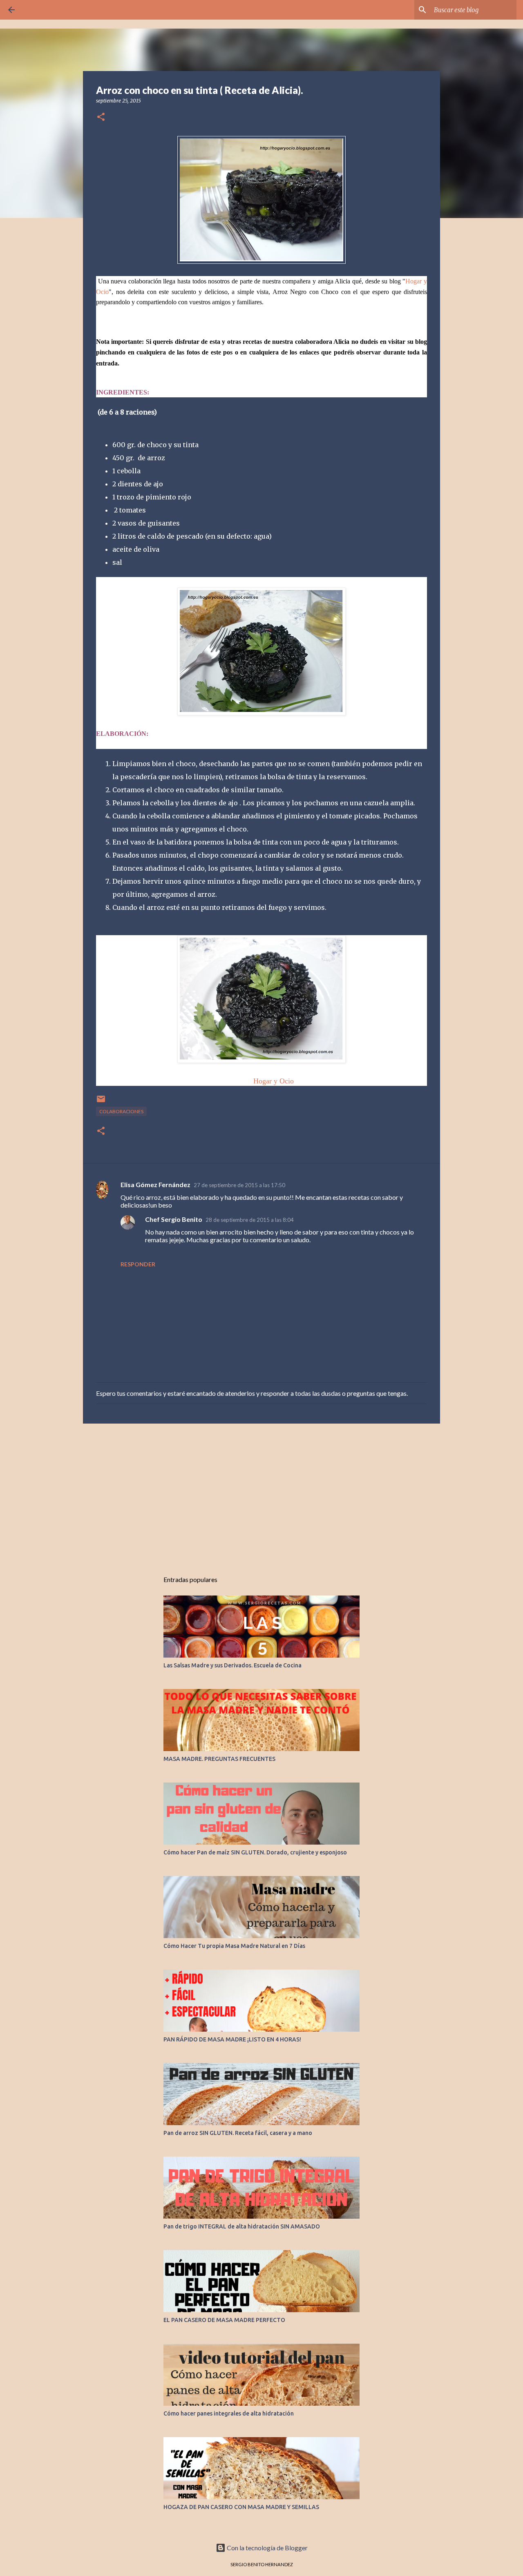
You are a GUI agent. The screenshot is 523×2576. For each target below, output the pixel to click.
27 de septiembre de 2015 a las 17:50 (239, 1185)
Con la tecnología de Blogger (267, 2548)
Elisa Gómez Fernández (155, 1184)
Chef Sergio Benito (174, 1219)
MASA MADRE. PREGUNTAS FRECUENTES (219, 1759)
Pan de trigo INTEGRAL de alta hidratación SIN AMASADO (242, 2226)
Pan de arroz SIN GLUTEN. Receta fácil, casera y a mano (238, 2133)
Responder (138, 1264)
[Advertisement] (261, 1493)
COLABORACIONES (121, 1111)
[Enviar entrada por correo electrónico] (101, 1102)
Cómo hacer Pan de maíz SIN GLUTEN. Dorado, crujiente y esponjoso (255, 1852)
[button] (101, 117)
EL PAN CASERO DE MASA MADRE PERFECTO (224, 2320)
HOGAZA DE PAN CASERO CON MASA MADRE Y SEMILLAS (241, 2507)
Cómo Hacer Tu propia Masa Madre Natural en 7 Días (234, 1946)
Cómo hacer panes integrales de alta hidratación (229, 2413)
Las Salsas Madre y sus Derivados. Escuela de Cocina (232, 1665)
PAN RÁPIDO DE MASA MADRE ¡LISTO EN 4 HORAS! (232, 2039)
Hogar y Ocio (274, 1081)
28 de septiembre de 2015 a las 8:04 (250, 1220)
